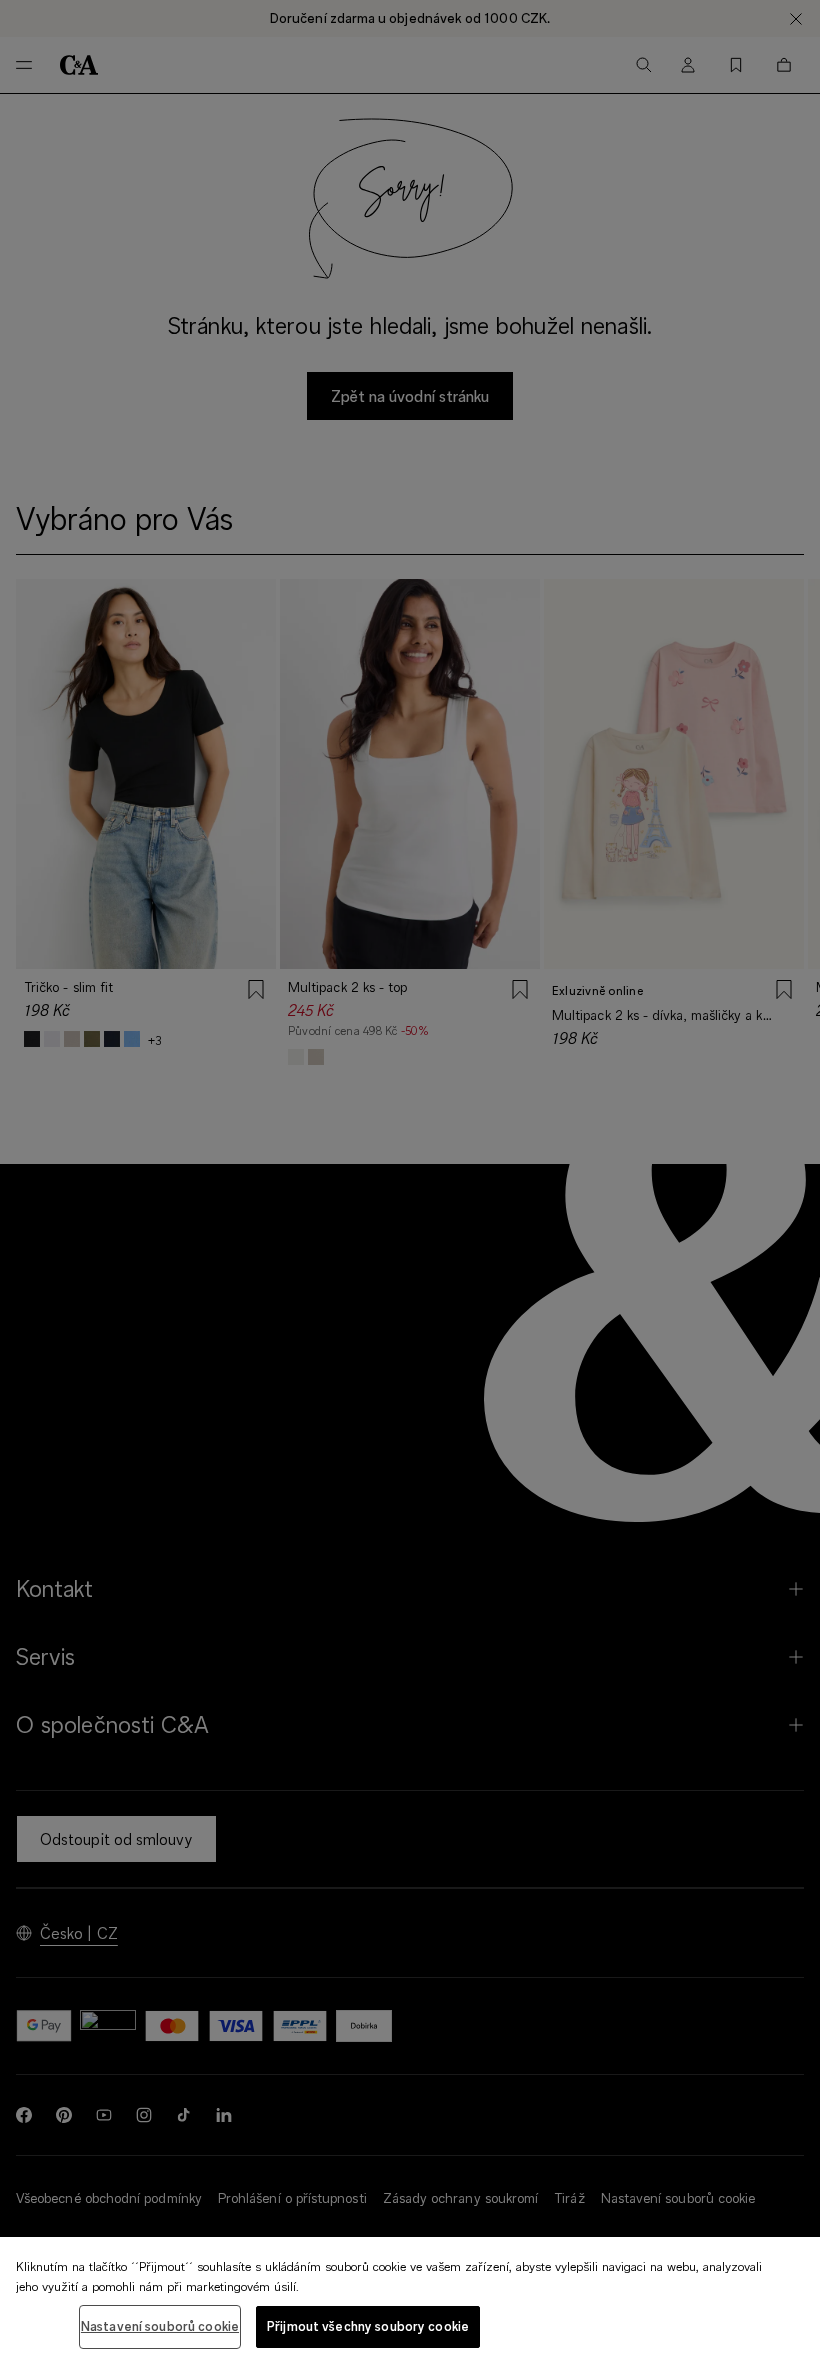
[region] (410, 2300)
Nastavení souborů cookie (160, 2326)
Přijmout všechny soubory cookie (368, 2326)
